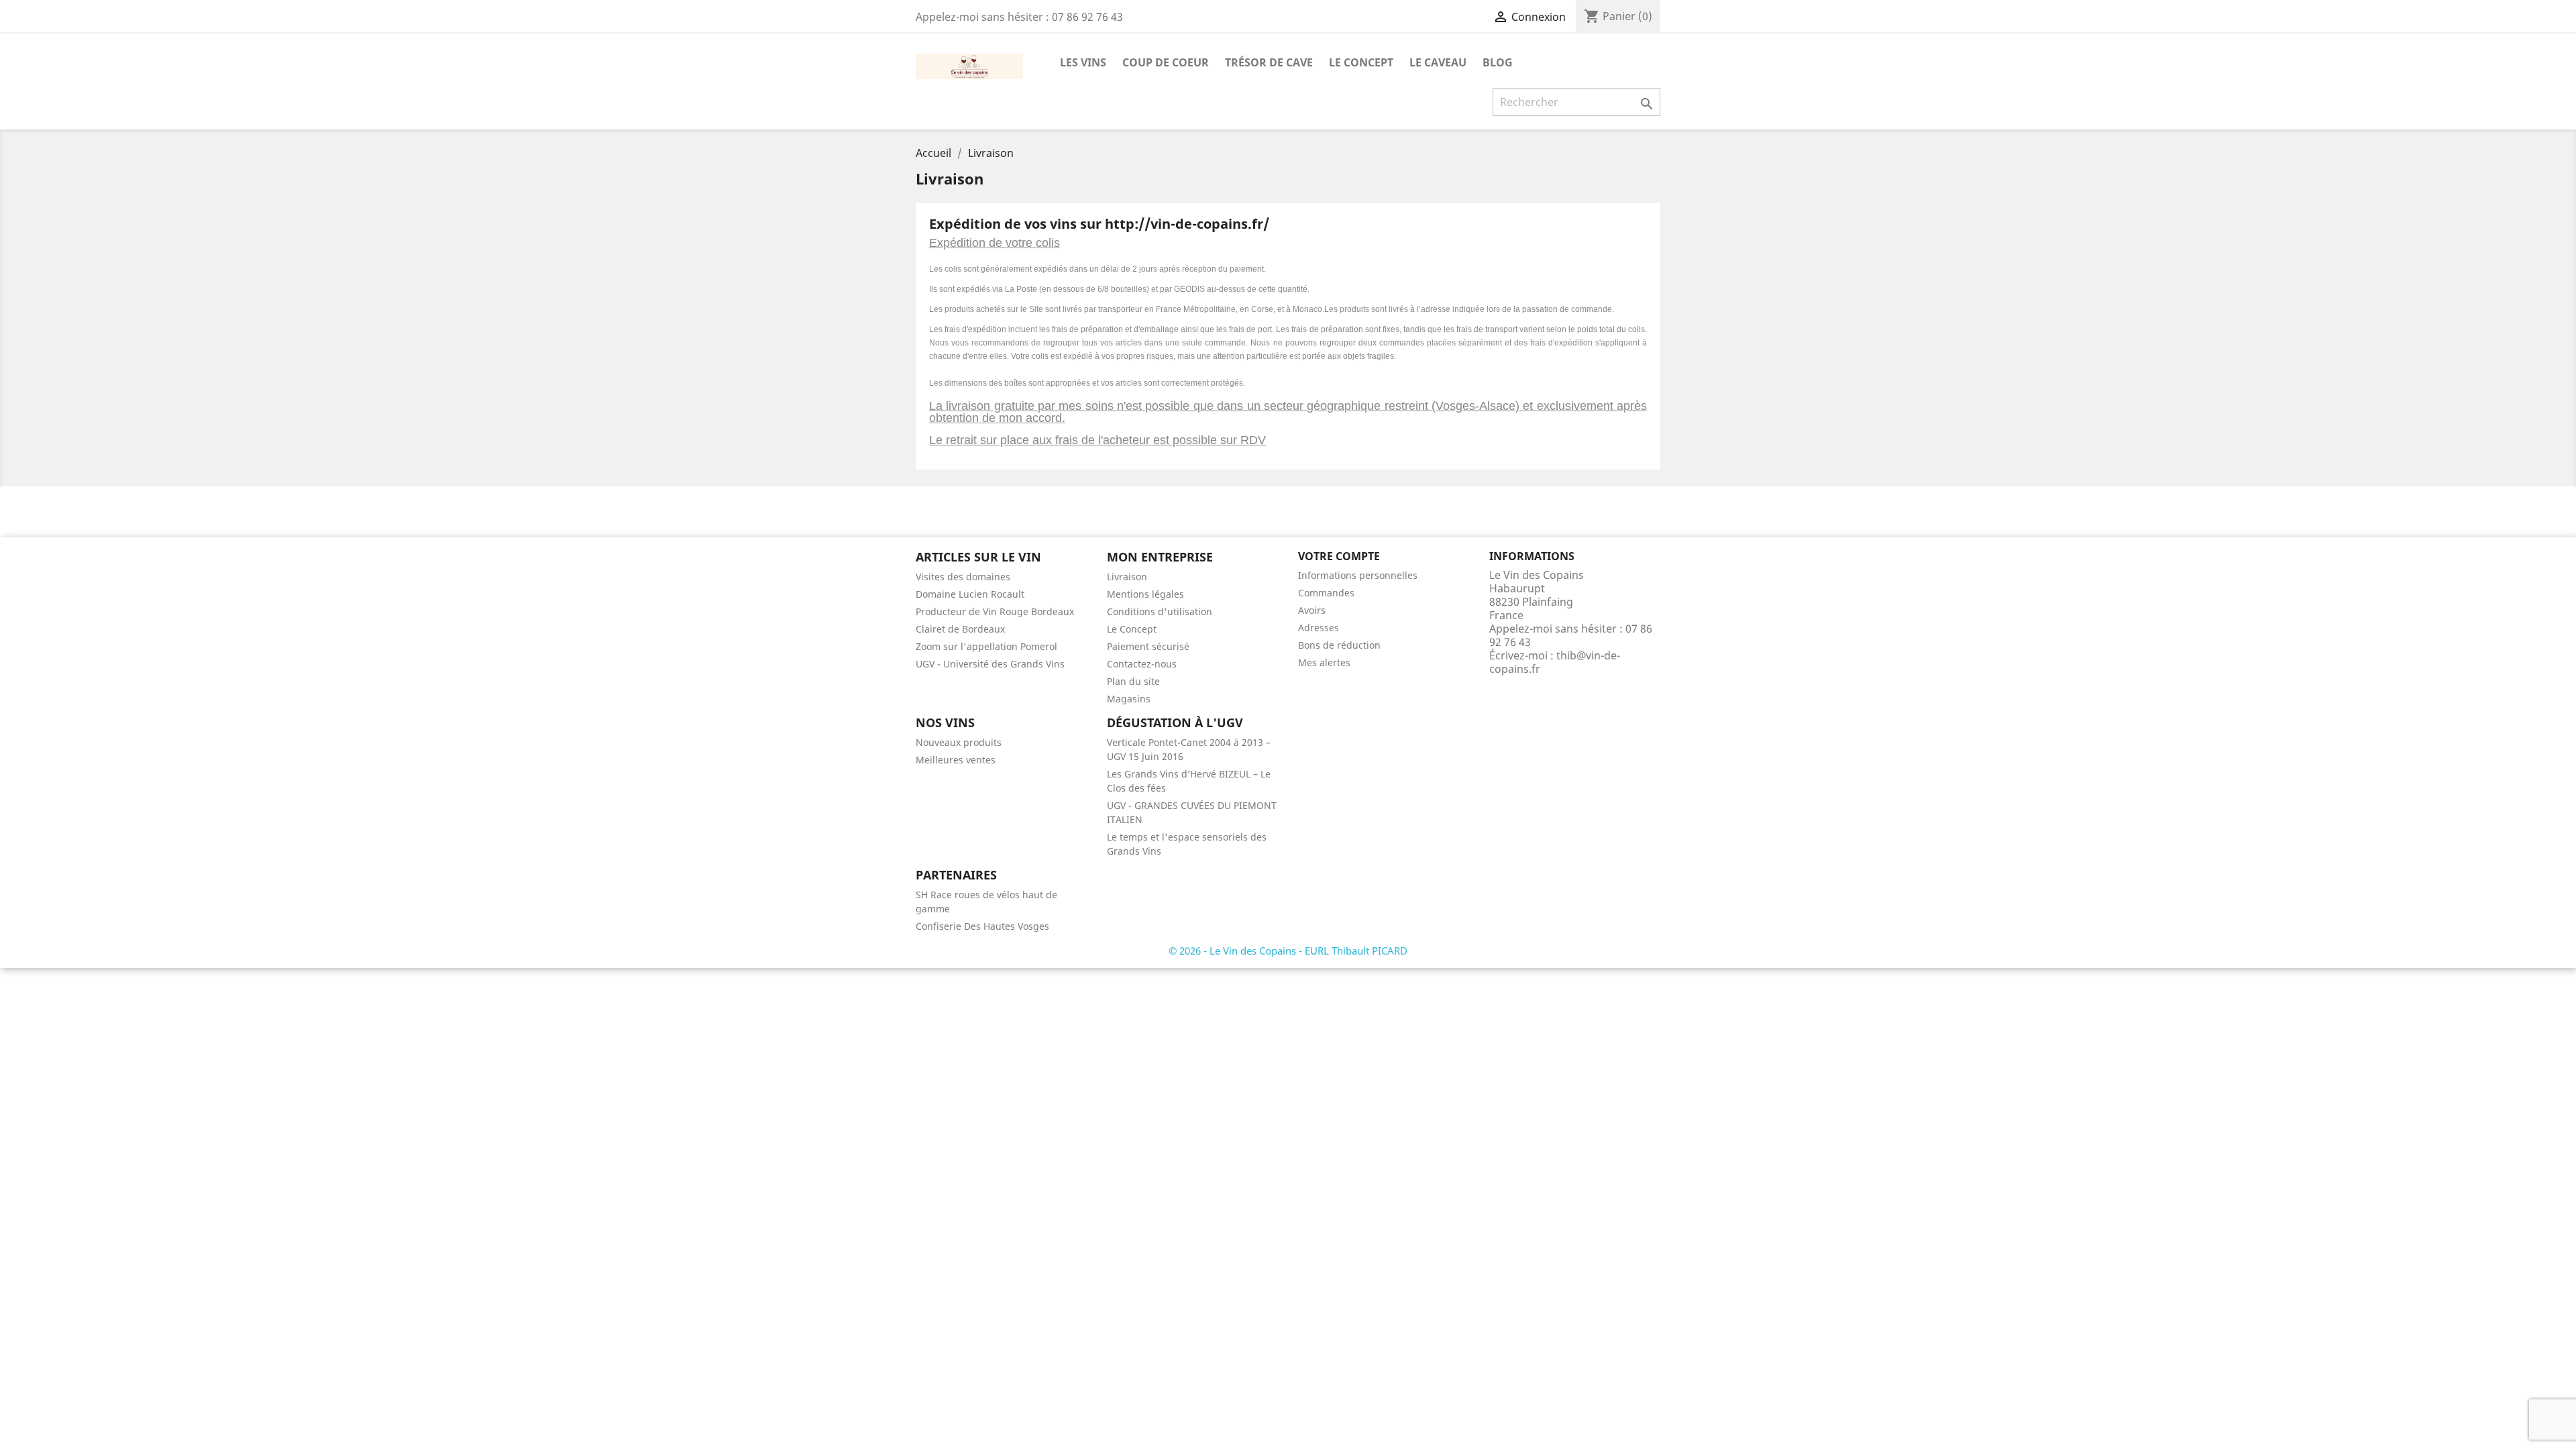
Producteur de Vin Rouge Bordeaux (995, 611)
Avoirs (1312, 610)
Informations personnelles (1358, 575)
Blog (1498, 62)
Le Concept (1361, 62)
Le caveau (1438, 62)
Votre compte (1339, 556)
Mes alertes (1324, 662)
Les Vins (1083, 62)
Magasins (1129, 699)
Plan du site (1133, 681)
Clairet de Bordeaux (960, 629)
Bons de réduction (1339, 645)
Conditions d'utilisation (1160, 611)
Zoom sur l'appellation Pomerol (986, 646)
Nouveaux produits (959, 742)
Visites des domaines (963, 577)
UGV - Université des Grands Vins (990, 664)
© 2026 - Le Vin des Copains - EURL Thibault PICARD (1288, 951)
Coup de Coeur (1166, 62)
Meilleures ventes (956, 760)
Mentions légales (1145, 594)
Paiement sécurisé (1148, 646)
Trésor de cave (1269, 62)
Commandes (1326, 593)
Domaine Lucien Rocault (970, 594)
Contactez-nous (1142, 664)
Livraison (1127, 577)
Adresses (1319, 628)
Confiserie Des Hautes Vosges (982, 926)
